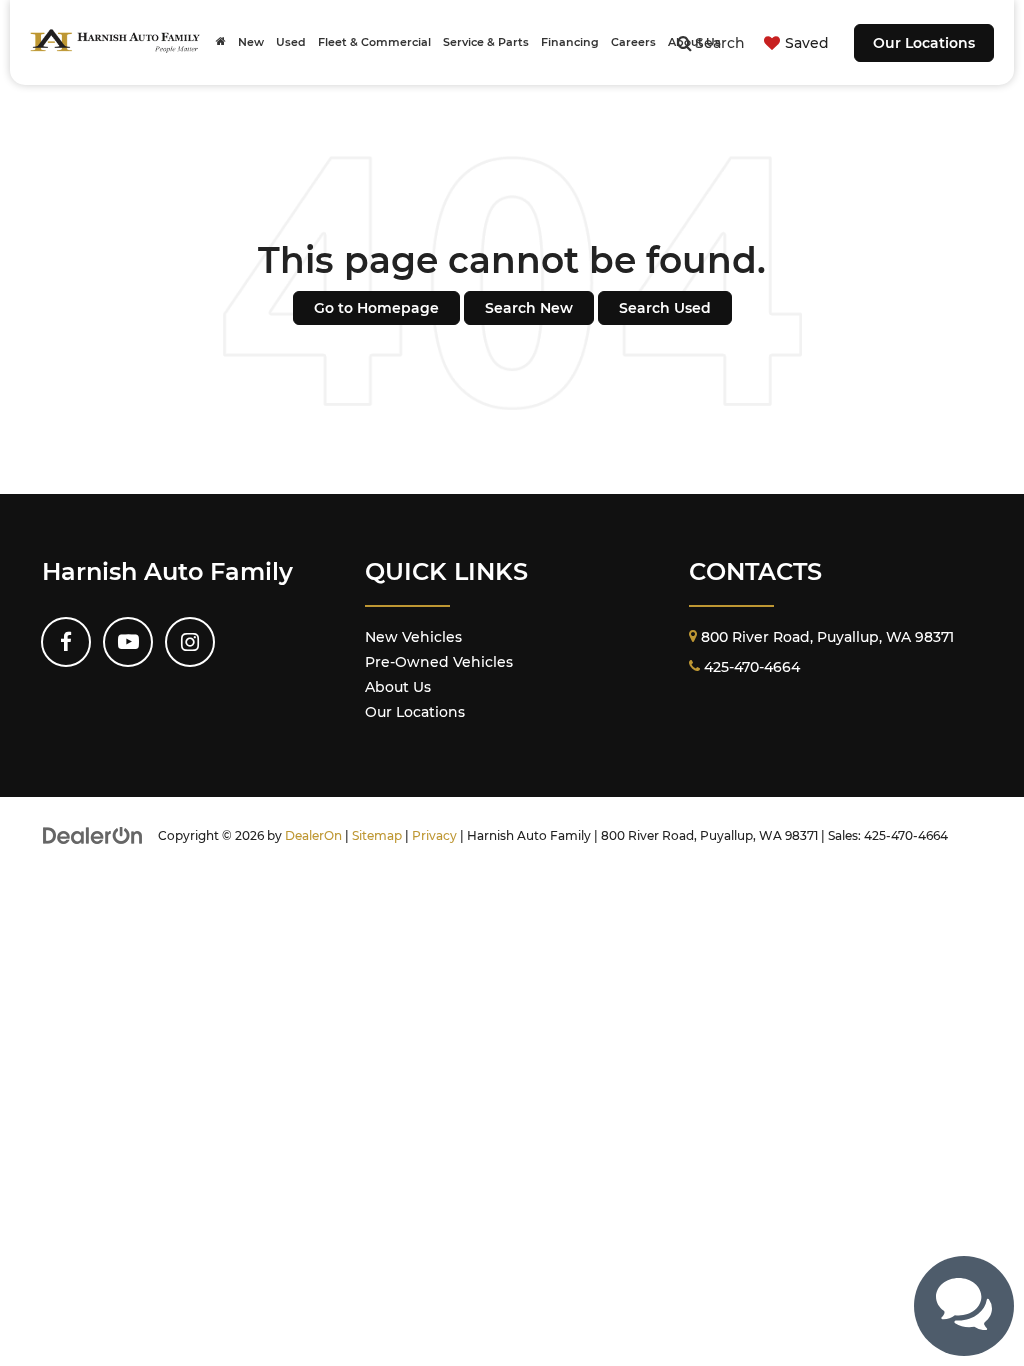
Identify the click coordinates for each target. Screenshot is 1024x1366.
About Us (398, 687)
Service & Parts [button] (486, 42)
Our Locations (924, 43)
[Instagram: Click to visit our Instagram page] (190, 642)
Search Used (665, 308)
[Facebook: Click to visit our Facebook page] (66, 642)
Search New (529, 308)
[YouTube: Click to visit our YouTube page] (128, 642)
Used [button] (291, 42)
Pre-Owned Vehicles (439, 662)
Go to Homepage (376, 308)
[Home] (221, 42)
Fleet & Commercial (374, 42)
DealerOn (313, 835)
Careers (633, 42)
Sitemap (377, 835)
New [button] (251, 42)
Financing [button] (570, 42)
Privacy (434, 835)
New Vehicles (413, 637)
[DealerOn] (93, 835)
